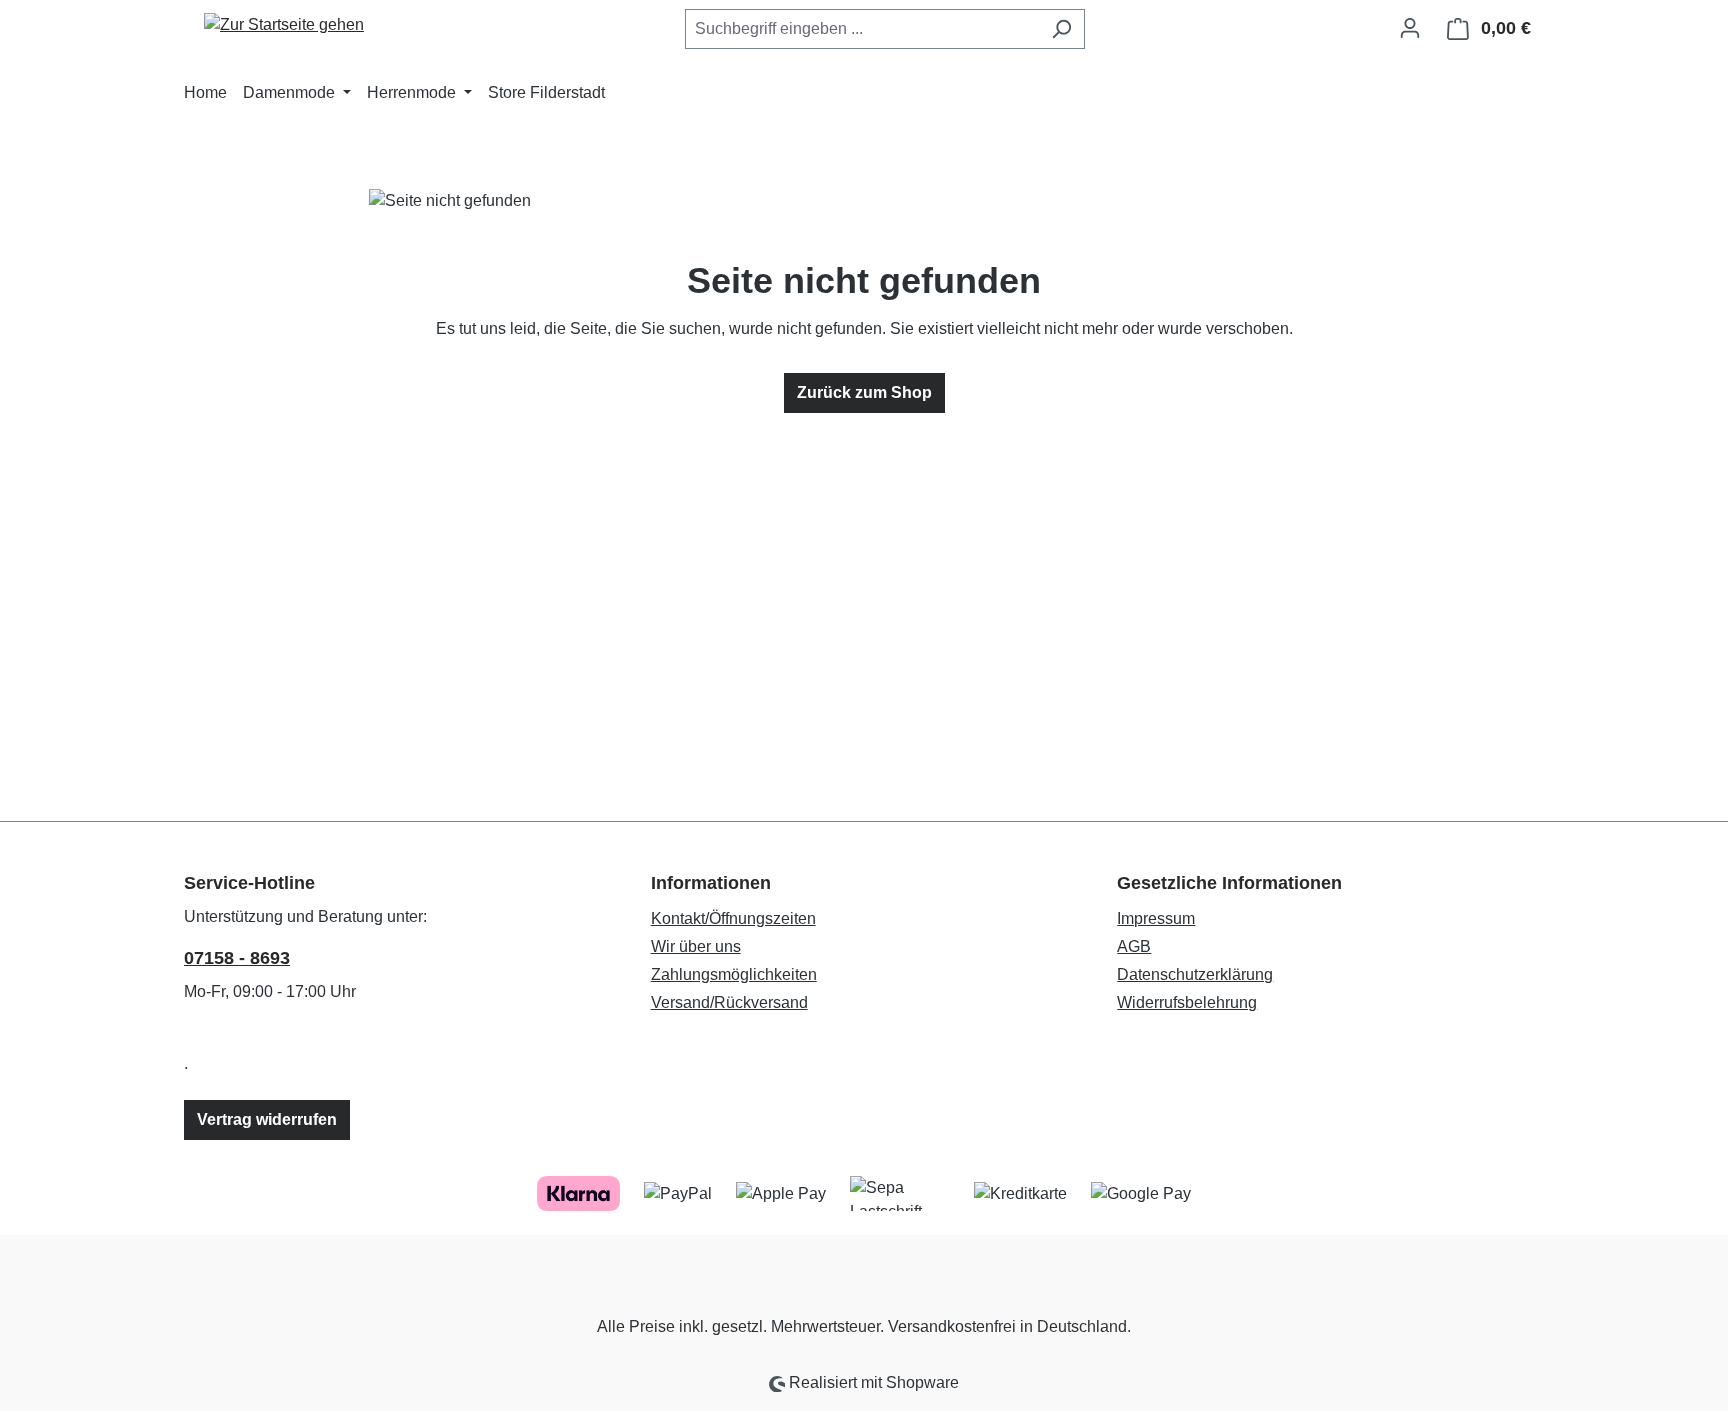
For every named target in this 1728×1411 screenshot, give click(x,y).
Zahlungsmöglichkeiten (734, 974)
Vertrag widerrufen (267, 1119)
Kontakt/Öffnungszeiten (733, 918)
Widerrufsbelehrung (1187, 1002)
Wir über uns (696, 946)
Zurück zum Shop (864, 392)
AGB (1134, 946)
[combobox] (862, 29)
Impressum (1156, 918)
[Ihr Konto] (1410, 28)
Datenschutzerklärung (1195, 974)
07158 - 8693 (237, 958)
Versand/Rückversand (729, 1002)
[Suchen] (1061, 29)
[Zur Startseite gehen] (284, 24)
